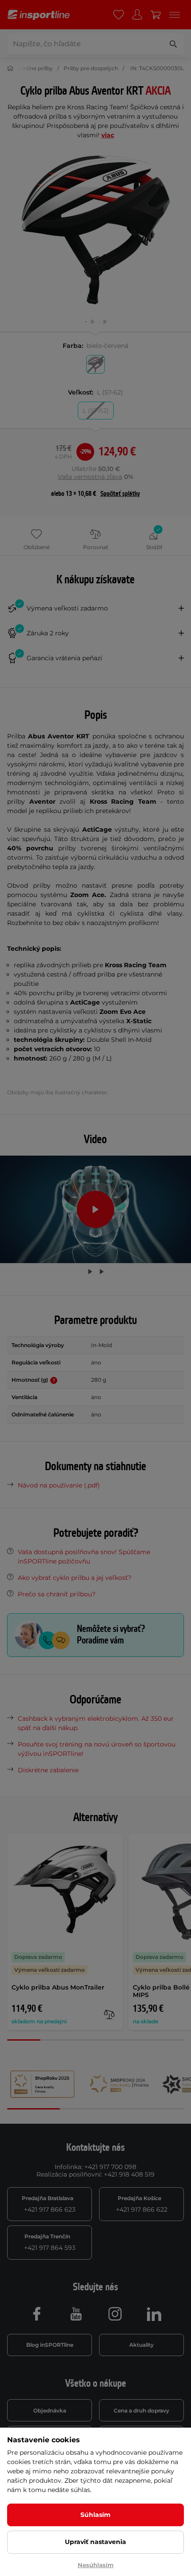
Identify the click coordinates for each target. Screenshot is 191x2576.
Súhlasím (95, 2515)
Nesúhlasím (96, 2565)
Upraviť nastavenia (95, 2542)
